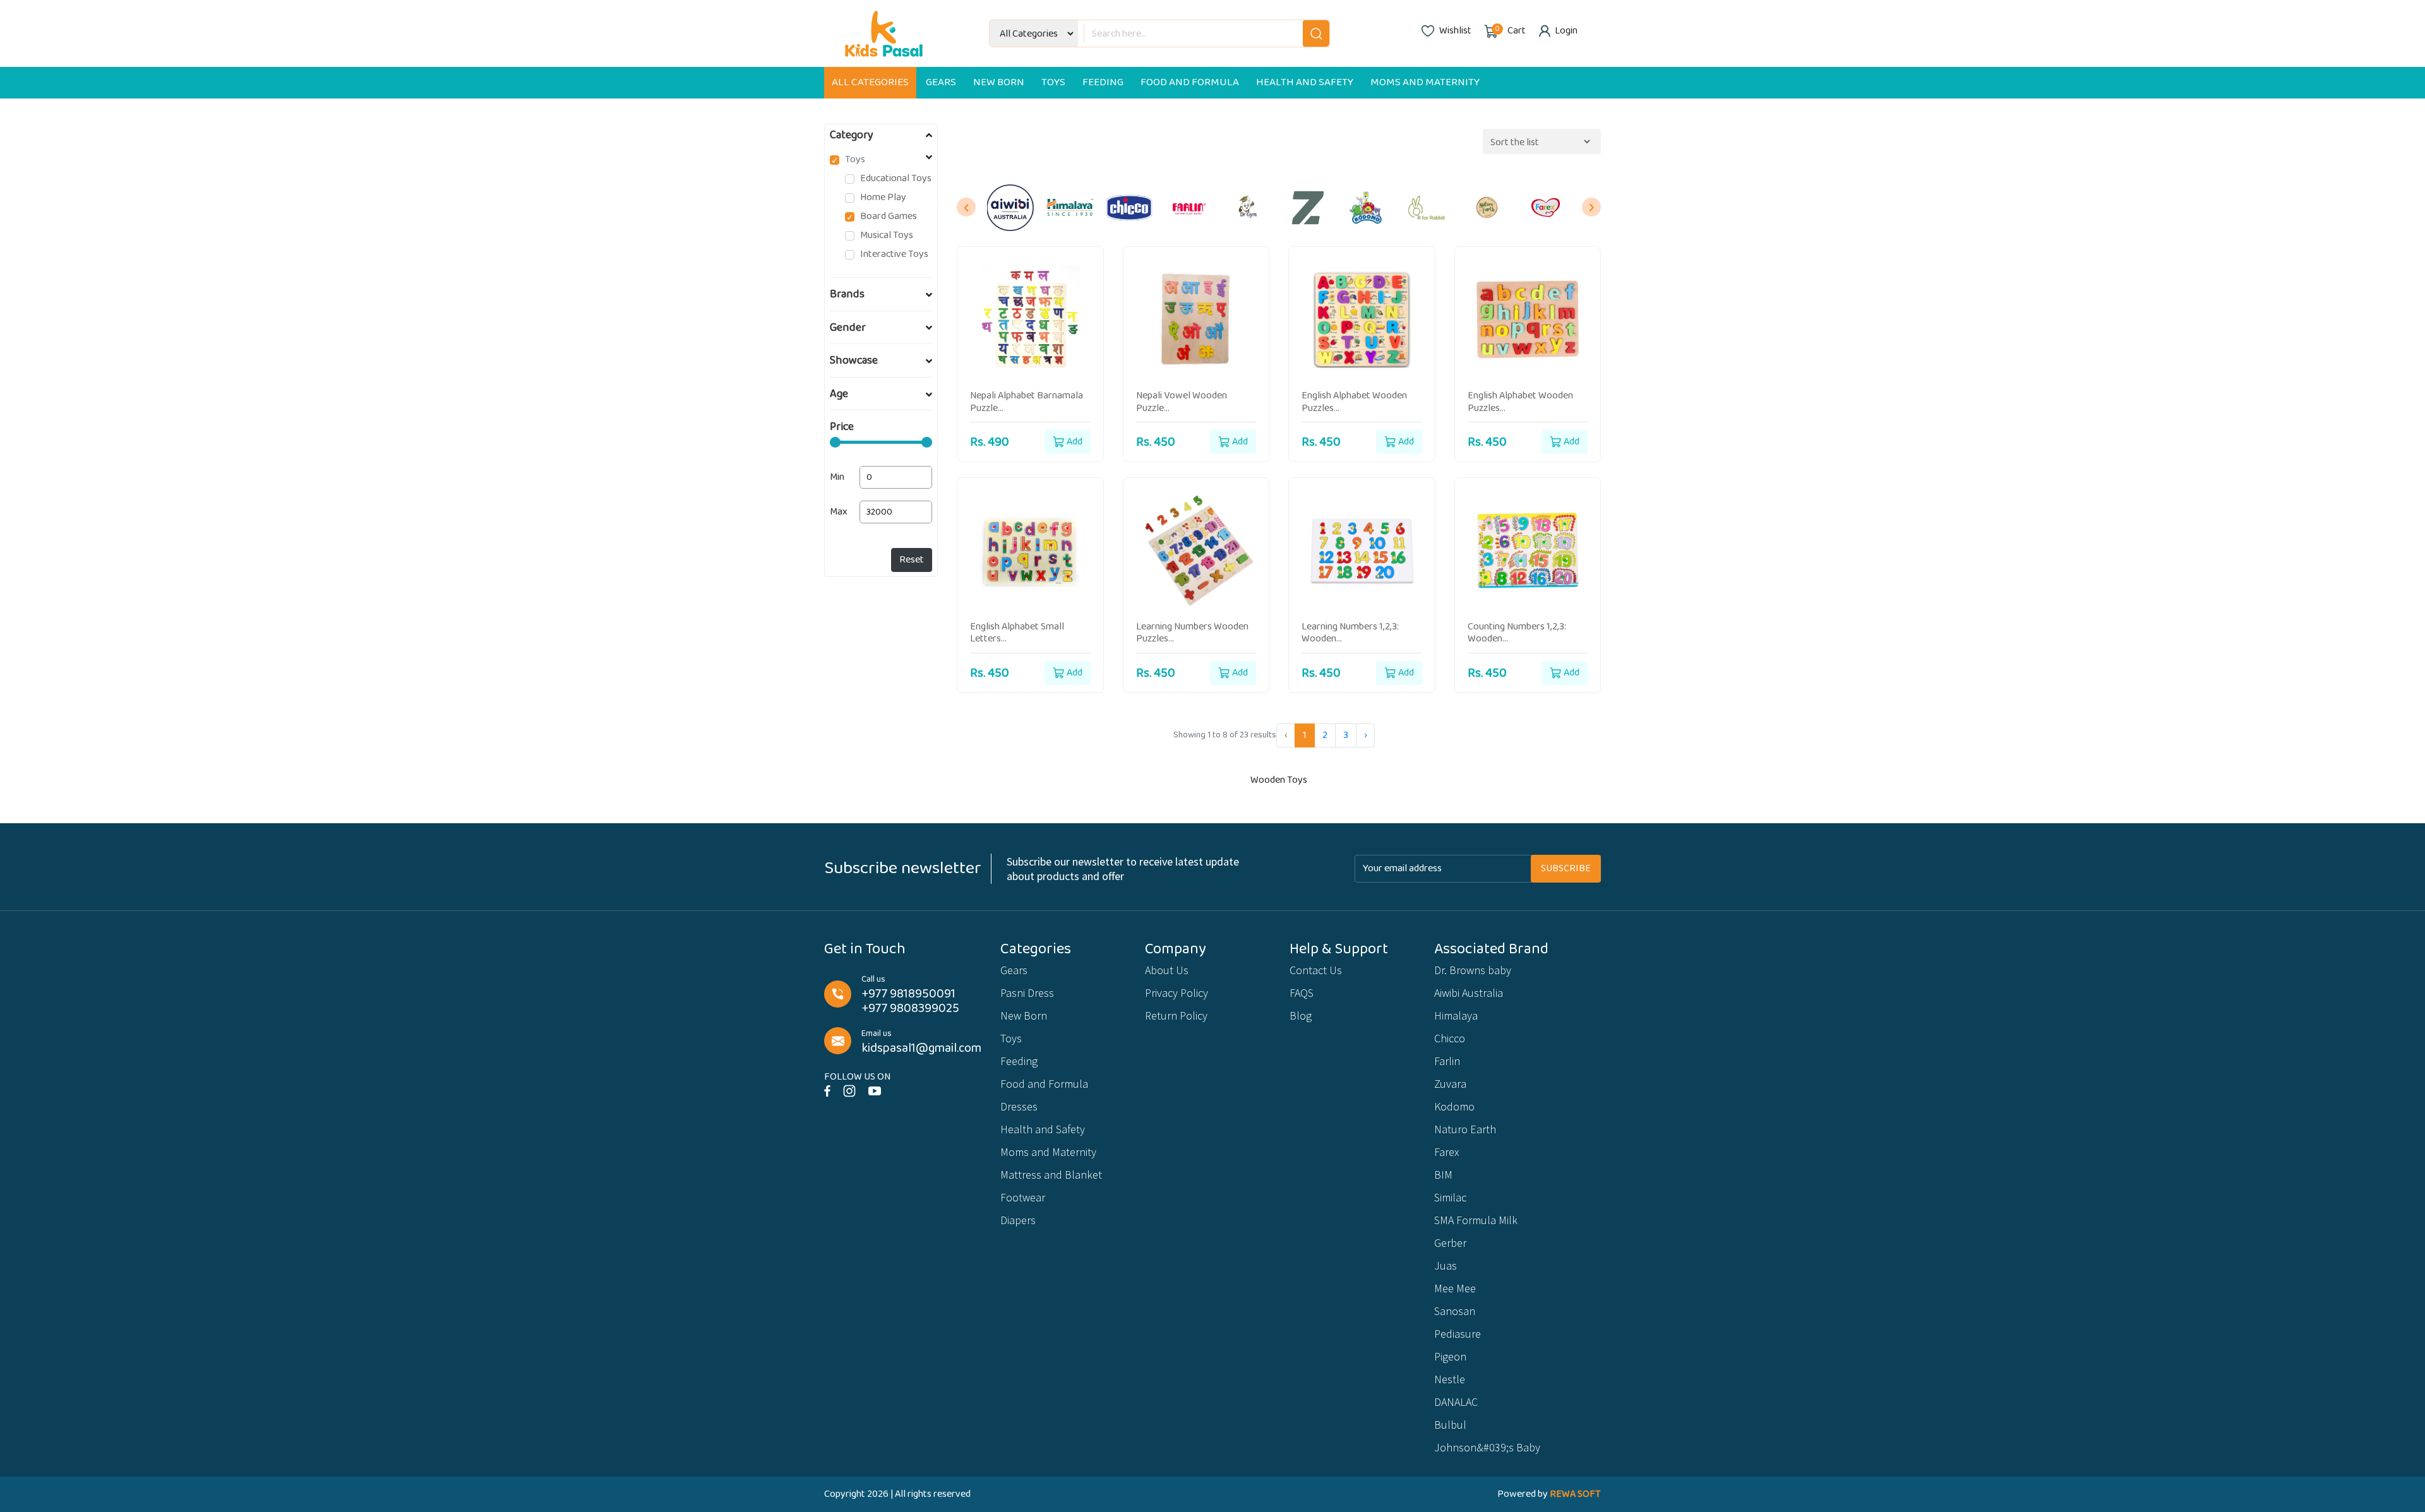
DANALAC (1456, 1402)
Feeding (1103, 82)
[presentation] (966, 207)
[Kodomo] (1367, 208)
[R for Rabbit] (1427, 208)
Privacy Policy (1177, 993)
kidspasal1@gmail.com (921, 1048)
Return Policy (1176, 1015)
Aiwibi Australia (1469, 993)
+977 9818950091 (908, 994)
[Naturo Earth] (1487, 208)
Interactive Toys (894, 254)
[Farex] (1547, 208)
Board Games (889, 217)
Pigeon (1450, 1356)
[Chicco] (1129, 208)
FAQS (1302, 993)
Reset (912, 560)
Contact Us (1316, 970)
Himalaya (1456, 1015)
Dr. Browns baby (1473, 970)
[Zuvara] (1308, 208)
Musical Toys (887, 235)
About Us (1167, 970)
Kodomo (1454, 1106)
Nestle (1450, 1379)
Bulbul (1450, 1425)
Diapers (1018, 1220)
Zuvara (1450, 1084)
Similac (1450, 1197)
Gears (941, 82)
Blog (1301, 1015)
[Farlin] (1189, 208)
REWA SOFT (1575, 1494)
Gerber (1450, 1243)
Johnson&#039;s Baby (1487, 1447)
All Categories (870, 82)
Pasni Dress (1027, 993)
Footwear (1023, 1197)
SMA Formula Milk (1476, 1220)
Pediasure (1458, 1334)
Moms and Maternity (1425, 82)
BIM (1443, 1175)
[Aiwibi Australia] (1010, 208)
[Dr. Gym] (1248, 208)
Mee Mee (1455, 1288)
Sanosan (1455, 1311)
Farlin (1447, 1061)
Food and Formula (1190, 82)
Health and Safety (1305, 82)
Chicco (1450, 1038)
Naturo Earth (1465, 1129)
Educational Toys (896, 179)
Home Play (883, 198)
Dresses (1019, 1106)
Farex (1446, 1152)
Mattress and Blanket (1051, 1175)
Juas (1446, 1265)
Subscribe (1566, 868)
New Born (999, 82)
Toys (1053, 82)
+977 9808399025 (910, 1009)
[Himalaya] (1070, 208)
